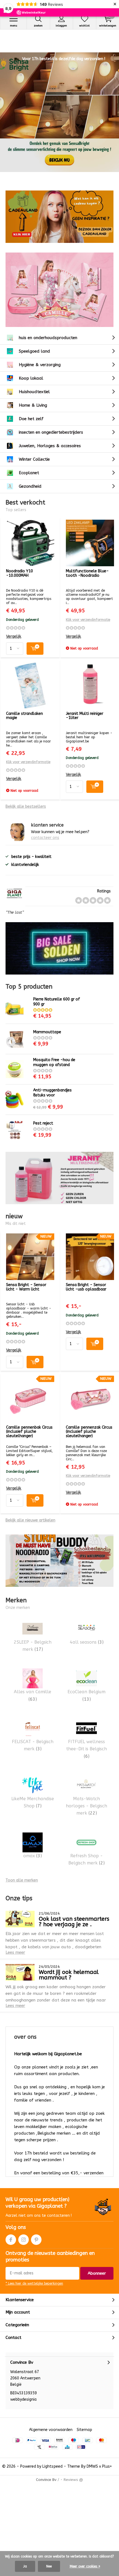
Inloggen (61, 26)
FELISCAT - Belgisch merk (33, 1745)
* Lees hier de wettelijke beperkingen (34, 2283)
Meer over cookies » (85, 2566)
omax (33, 1856)
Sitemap (84, 2430)
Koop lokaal (31, 378)
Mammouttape (47, 1032)
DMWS (92, 2466)
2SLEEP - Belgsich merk (33, 1646)
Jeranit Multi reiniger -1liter (85, 716)
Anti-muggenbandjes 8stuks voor (52, 1093)
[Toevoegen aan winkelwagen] (35, 649)
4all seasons (87, 1642)
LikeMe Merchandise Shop (33, 1802)
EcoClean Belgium (86, 1695)
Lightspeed (52, 2466)
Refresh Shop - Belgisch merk (86, 1859)
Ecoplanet (29, 473)
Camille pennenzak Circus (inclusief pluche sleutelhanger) (89, 1432)
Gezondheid (30, 486)
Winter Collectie (34, 459)
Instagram (24, 2240)
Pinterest (36, 2240)
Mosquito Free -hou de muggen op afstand (54, 1062)
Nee (49, 2566)
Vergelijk (14, 636)
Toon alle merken (22, 1880)
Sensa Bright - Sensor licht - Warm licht (26, 1287)
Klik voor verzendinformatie (88, 620)
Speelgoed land (34, 351)
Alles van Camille (33, 1695)
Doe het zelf (31, 419)
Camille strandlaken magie (24, 716)
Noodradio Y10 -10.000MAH (20, 573)
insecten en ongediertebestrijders (51, 432)
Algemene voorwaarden (51, 2430)
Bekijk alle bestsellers (26, 807)
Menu (14, 26)
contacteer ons (45, 838)
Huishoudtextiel (34, 392)
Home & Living (33, 405)
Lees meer (15, 1952)
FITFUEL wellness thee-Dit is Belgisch (86, 1749)
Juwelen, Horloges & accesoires (50, 446)
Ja (25, 2566)
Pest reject (43, 1123)
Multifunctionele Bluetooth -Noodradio (87, 573)
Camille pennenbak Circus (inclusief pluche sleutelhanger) (29, 1432)
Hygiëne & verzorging (40, 365)
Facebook (11, 2240)
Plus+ (107, 2466)
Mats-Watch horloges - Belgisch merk (86, 1806)
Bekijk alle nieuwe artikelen (30, 1520)
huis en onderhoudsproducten (48, 338)
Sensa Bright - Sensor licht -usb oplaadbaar (86, 1287)
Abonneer (97, 2273)
